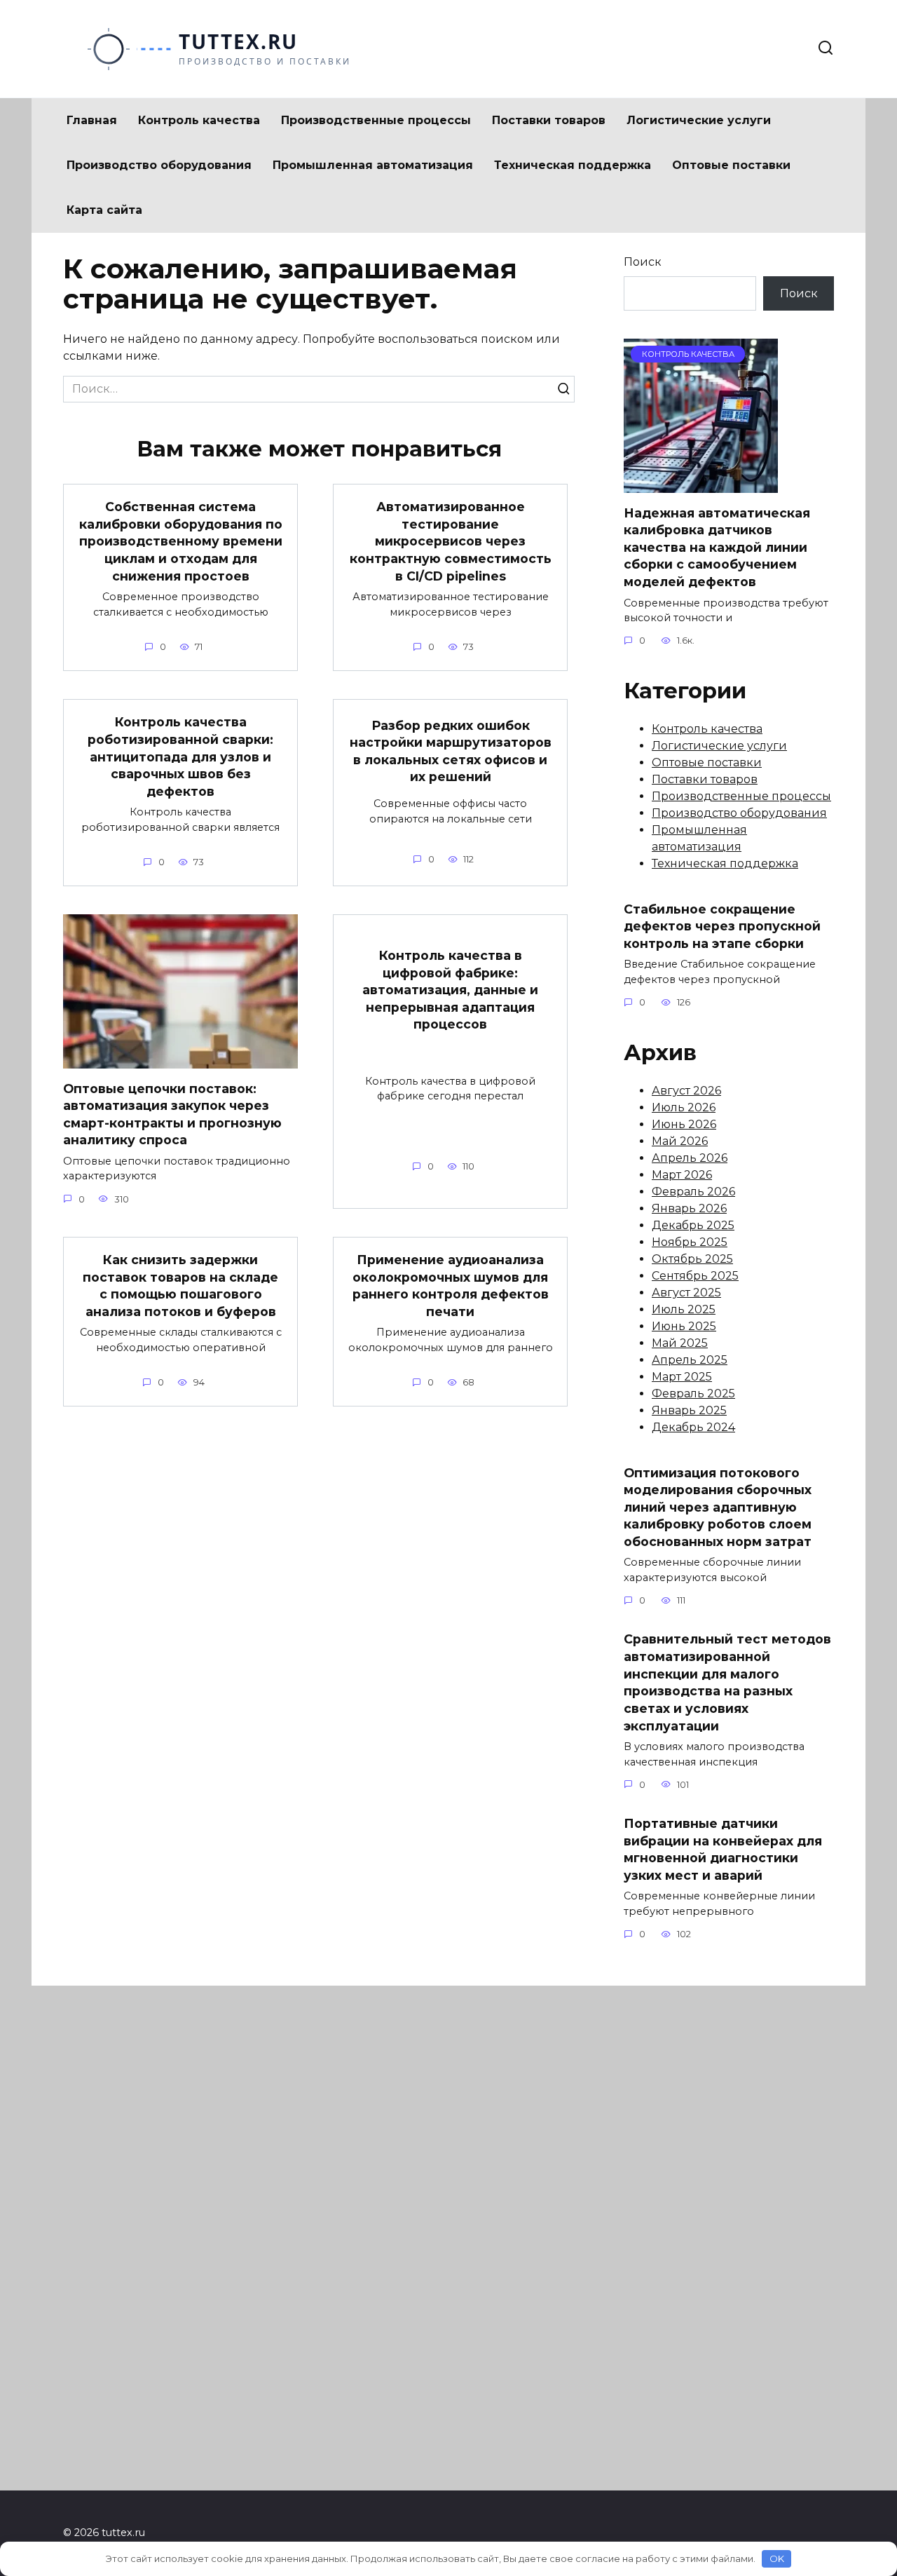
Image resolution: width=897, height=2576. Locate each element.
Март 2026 (682, 1175)
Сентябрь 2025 (695, 1276)
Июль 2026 (684, 1107)
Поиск (643, 262)
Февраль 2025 (693, 1394)
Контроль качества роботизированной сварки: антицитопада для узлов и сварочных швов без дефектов (180, 757)
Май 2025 (680, 1343)
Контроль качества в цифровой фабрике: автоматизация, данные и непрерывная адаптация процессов (450, 990)
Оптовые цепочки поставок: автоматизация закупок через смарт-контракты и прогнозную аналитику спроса (172, 1114)
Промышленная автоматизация (373, 165)
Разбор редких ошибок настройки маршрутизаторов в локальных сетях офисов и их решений (451, 751)
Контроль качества (199, 120)
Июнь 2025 (684, 1326)
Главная (92, 120)
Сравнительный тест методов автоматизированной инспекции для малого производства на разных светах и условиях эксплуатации (727, 1682)
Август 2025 (686, 1293)
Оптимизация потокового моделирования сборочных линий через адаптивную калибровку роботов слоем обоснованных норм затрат (718, 1507)
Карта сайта (104, 210)
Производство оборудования (159, 165)
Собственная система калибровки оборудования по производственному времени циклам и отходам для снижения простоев (181, 541)
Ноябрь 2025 (690, 1242)
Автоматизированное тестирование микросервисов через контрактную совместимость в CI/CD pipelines (451, 541)
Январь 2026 (689, 1208)
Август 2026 (686, 1091)
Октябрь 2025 (692, 1259)
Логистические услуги (699, 120)
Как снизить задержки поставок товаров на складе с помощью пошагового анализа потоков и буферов (180, 1286)
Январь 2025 (689, 1410)
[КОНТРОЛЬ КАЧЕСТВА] (701, 484)
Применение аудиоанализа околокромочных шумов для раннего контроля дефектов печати (451, 1286)
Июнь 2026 (684, 1124)
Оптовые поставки (731, 165)
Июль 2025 (684, 1309)
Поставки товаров (549, 120)
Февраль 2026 (693, 1192)
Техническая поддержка (573, 165)
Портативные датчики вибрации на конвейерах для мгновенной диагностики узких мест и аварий (723, 1849)
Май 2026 (680, 1141)
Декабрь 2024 (693, 1427)
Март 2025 (682, 1377)
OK (777, 2558)
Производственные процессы (376, 120)
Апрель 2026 (690, 1158)
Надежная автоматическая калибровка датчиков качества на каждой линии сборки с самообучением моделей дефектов (717, 547)
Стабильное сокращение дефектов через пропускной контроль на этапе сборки (722, 926)
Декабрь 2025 (693, 1225)
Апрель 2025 (690, 1360)
